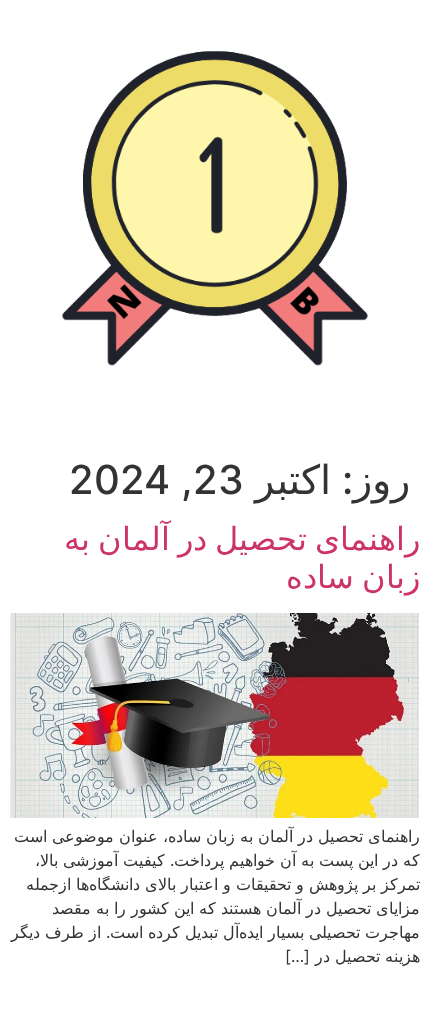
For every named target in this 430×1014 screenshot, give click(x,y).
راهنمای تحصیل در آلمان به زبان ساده (242, 557)
